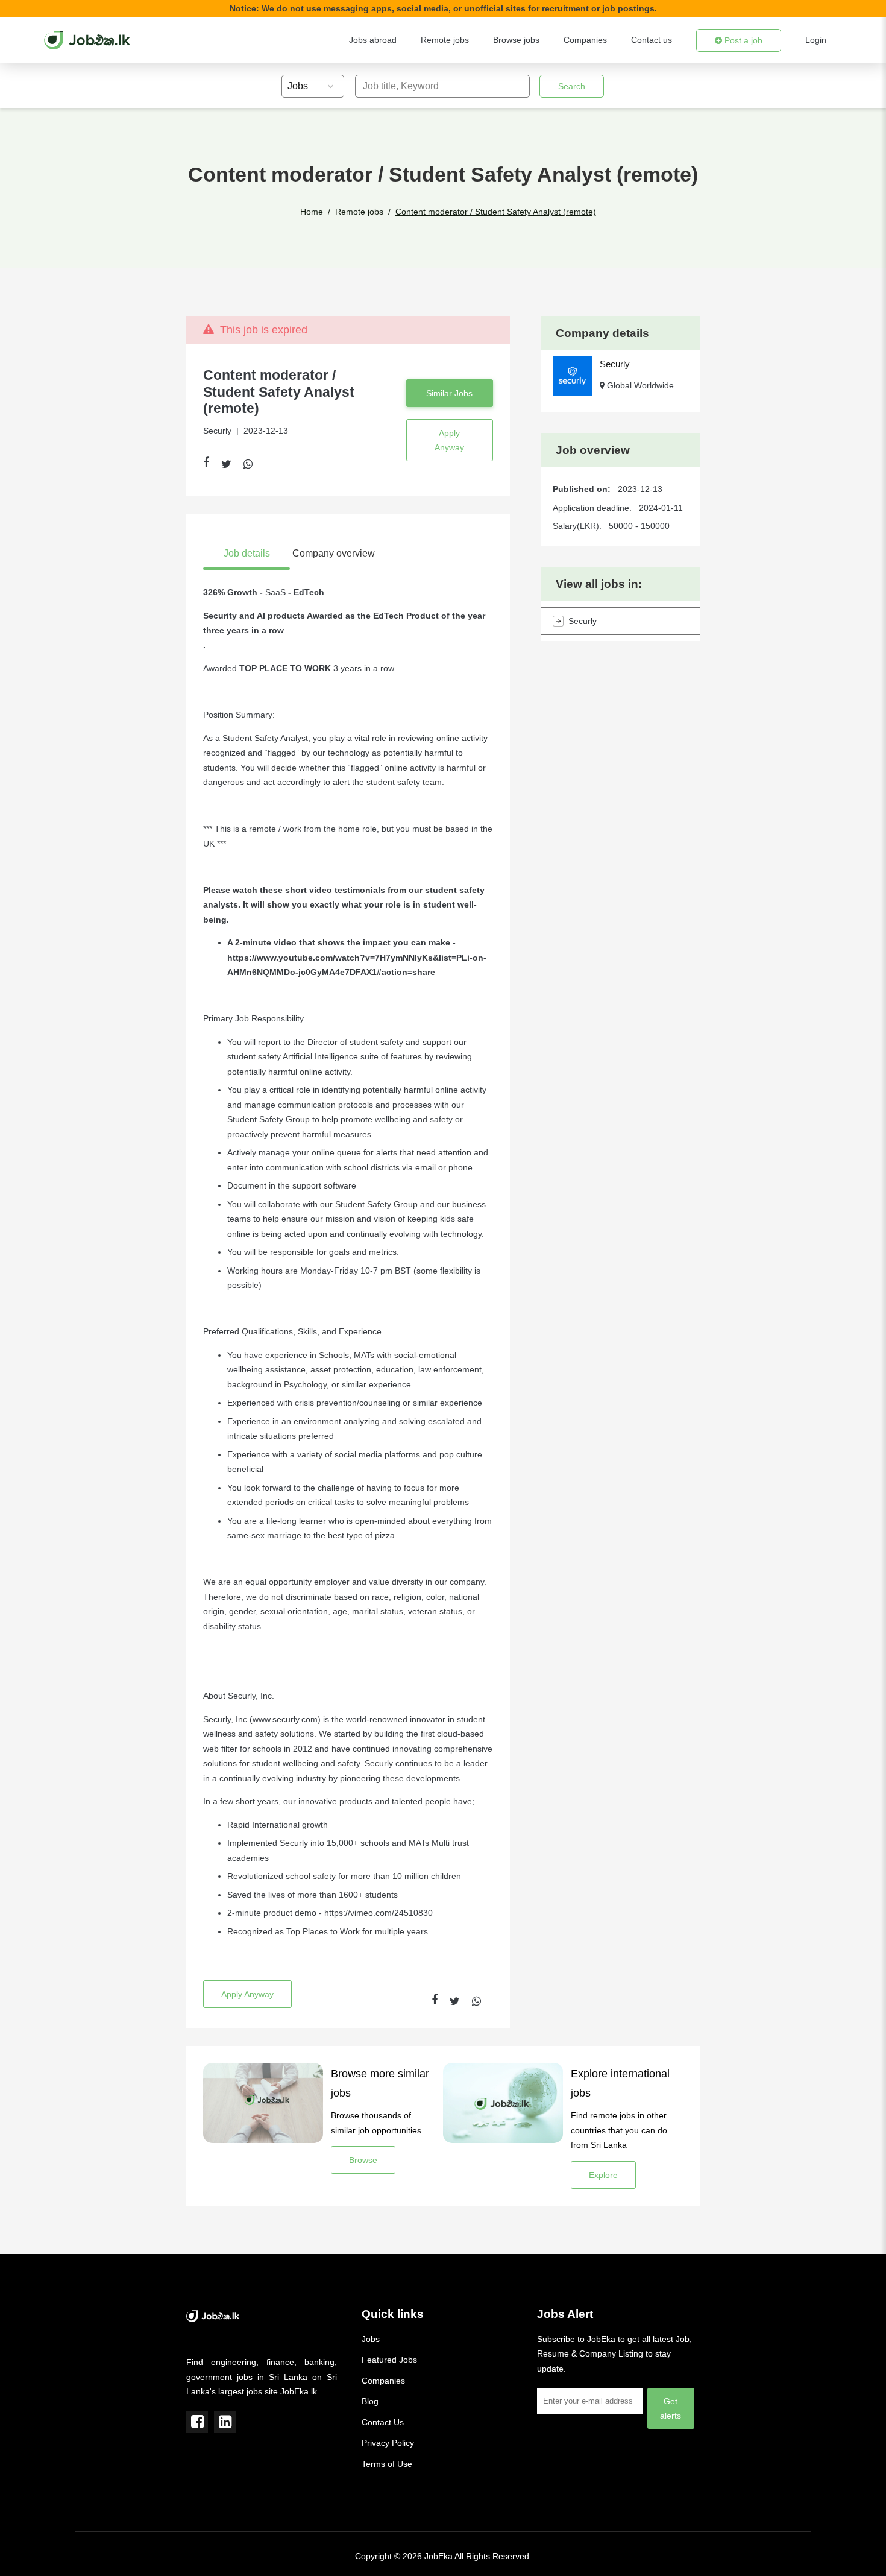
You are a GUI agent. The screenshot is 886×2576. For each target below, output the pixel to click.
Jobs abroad (373, 40)
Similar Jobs (449, 393)
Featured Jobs (389, 2360)
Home (312, 212)
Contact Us (383, 2422)
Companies (585, 40)
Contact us (652, 40)
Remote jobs (445, 40)
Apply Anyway (449, 440)
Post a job (742, 40)
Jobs (371, 2339)
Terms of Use (387, 2464)
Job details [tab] (247, 553)
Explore (603, 2175)
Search (572, 86)
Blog (370, 2401)
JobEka (438, 2556)
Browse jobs (516, 40)
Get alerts (671, 2408)
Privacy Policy (388, 2443)
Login (816, 40)
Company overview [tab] (334, 553)
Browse (363, 2160)
